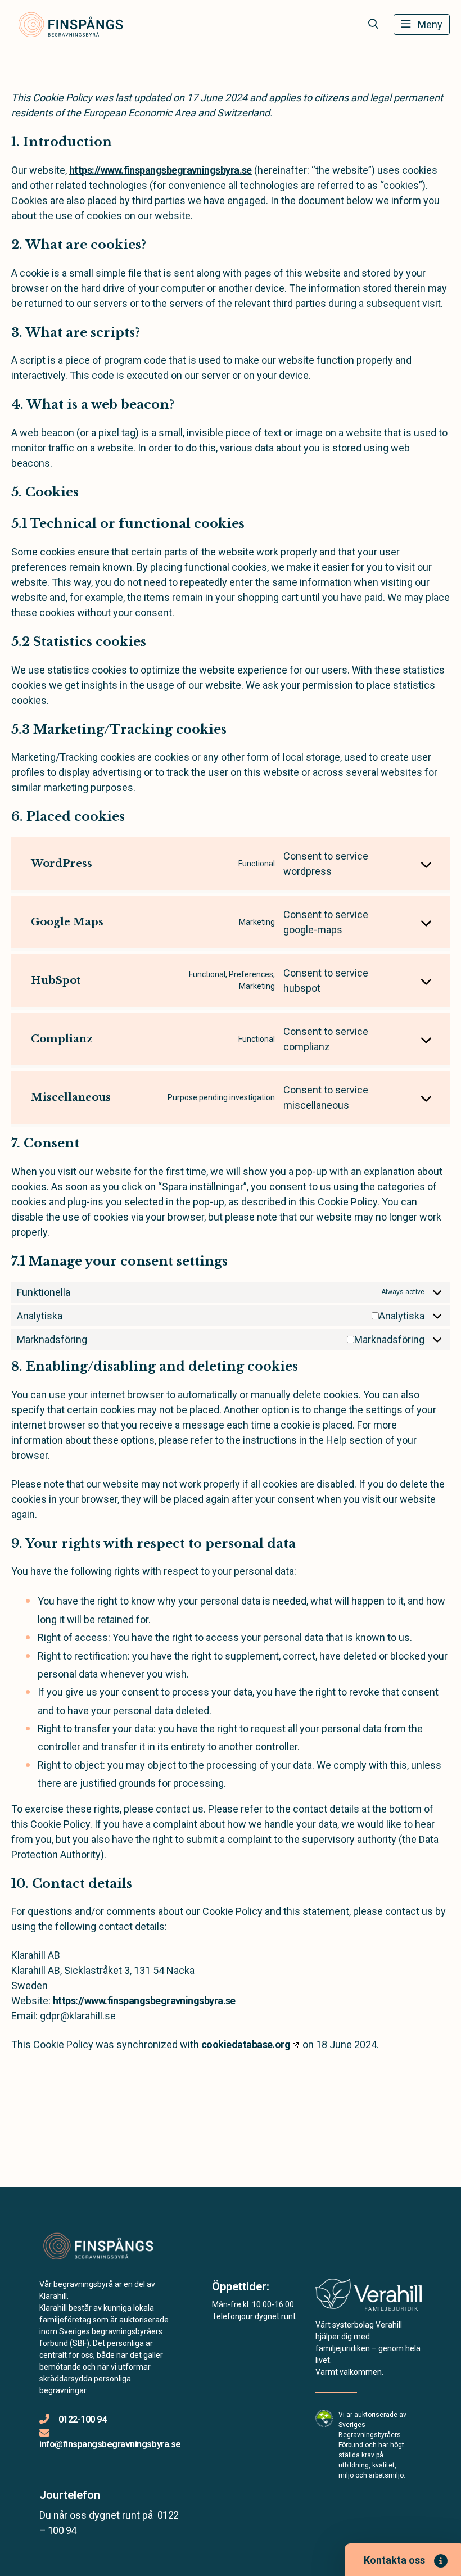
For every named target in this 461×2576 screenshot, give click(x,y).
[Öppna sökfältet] (373, 24)
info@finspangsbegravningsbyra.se (110, 2444)
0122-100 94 (82, 2419)
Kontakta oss (394, 2560)
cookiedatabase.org (246, 2044)
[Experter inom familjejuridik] (369, 2298)
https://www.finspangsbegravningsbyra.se (161, 170)
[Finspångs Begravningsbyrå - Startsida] (100, 2247)
